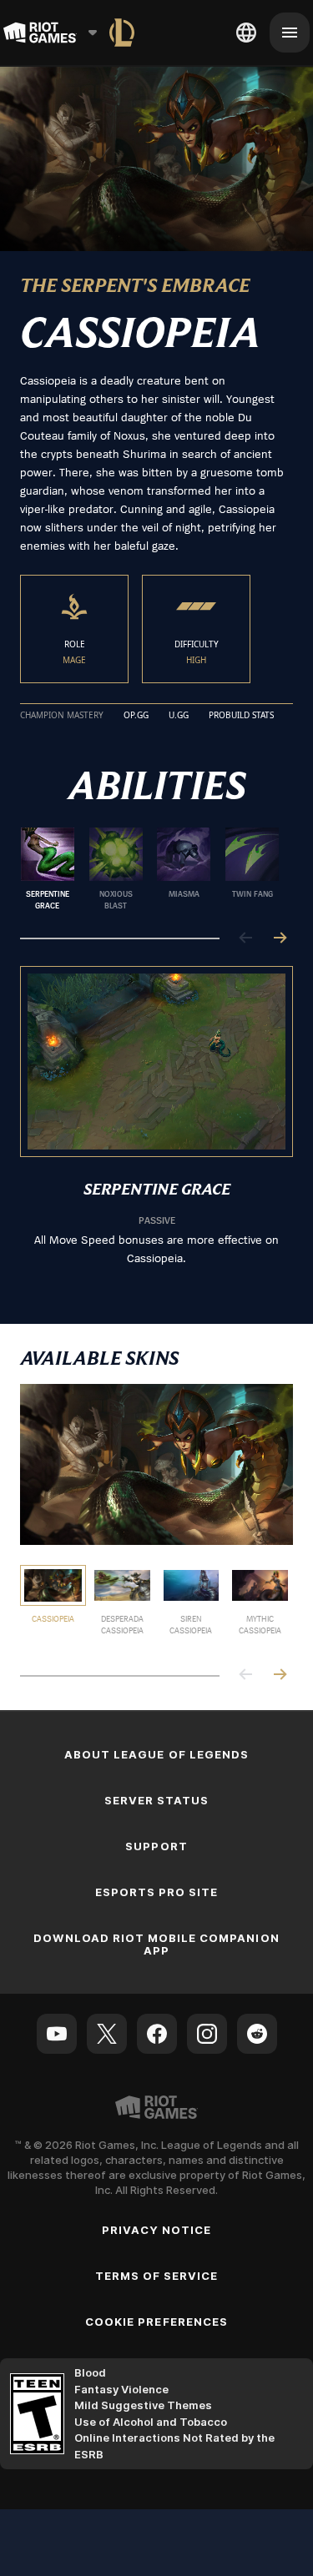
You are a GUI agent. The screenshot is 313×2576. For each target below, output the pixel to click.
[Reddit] (257, 2034)
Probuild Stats (241, 716)
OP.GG (136, 716)
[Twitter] (107, 2034)
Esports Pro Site (157, 1892)
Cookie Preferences (156, 2322)
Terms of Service (157, 2276)
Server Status (157, 1800)
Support (156, 1846)
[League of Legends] (122, 33)
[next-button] (280, 939)
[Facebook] (157, 2034)
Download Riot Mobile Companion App (156, 1944)
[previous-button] (246, 939)
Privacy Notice (157, 2230)
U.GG (179, 716)
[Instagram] (207, 2034)
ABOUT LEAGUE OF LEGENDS (156, 1754)
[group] (150, 869)
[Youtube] (57, 2034)
